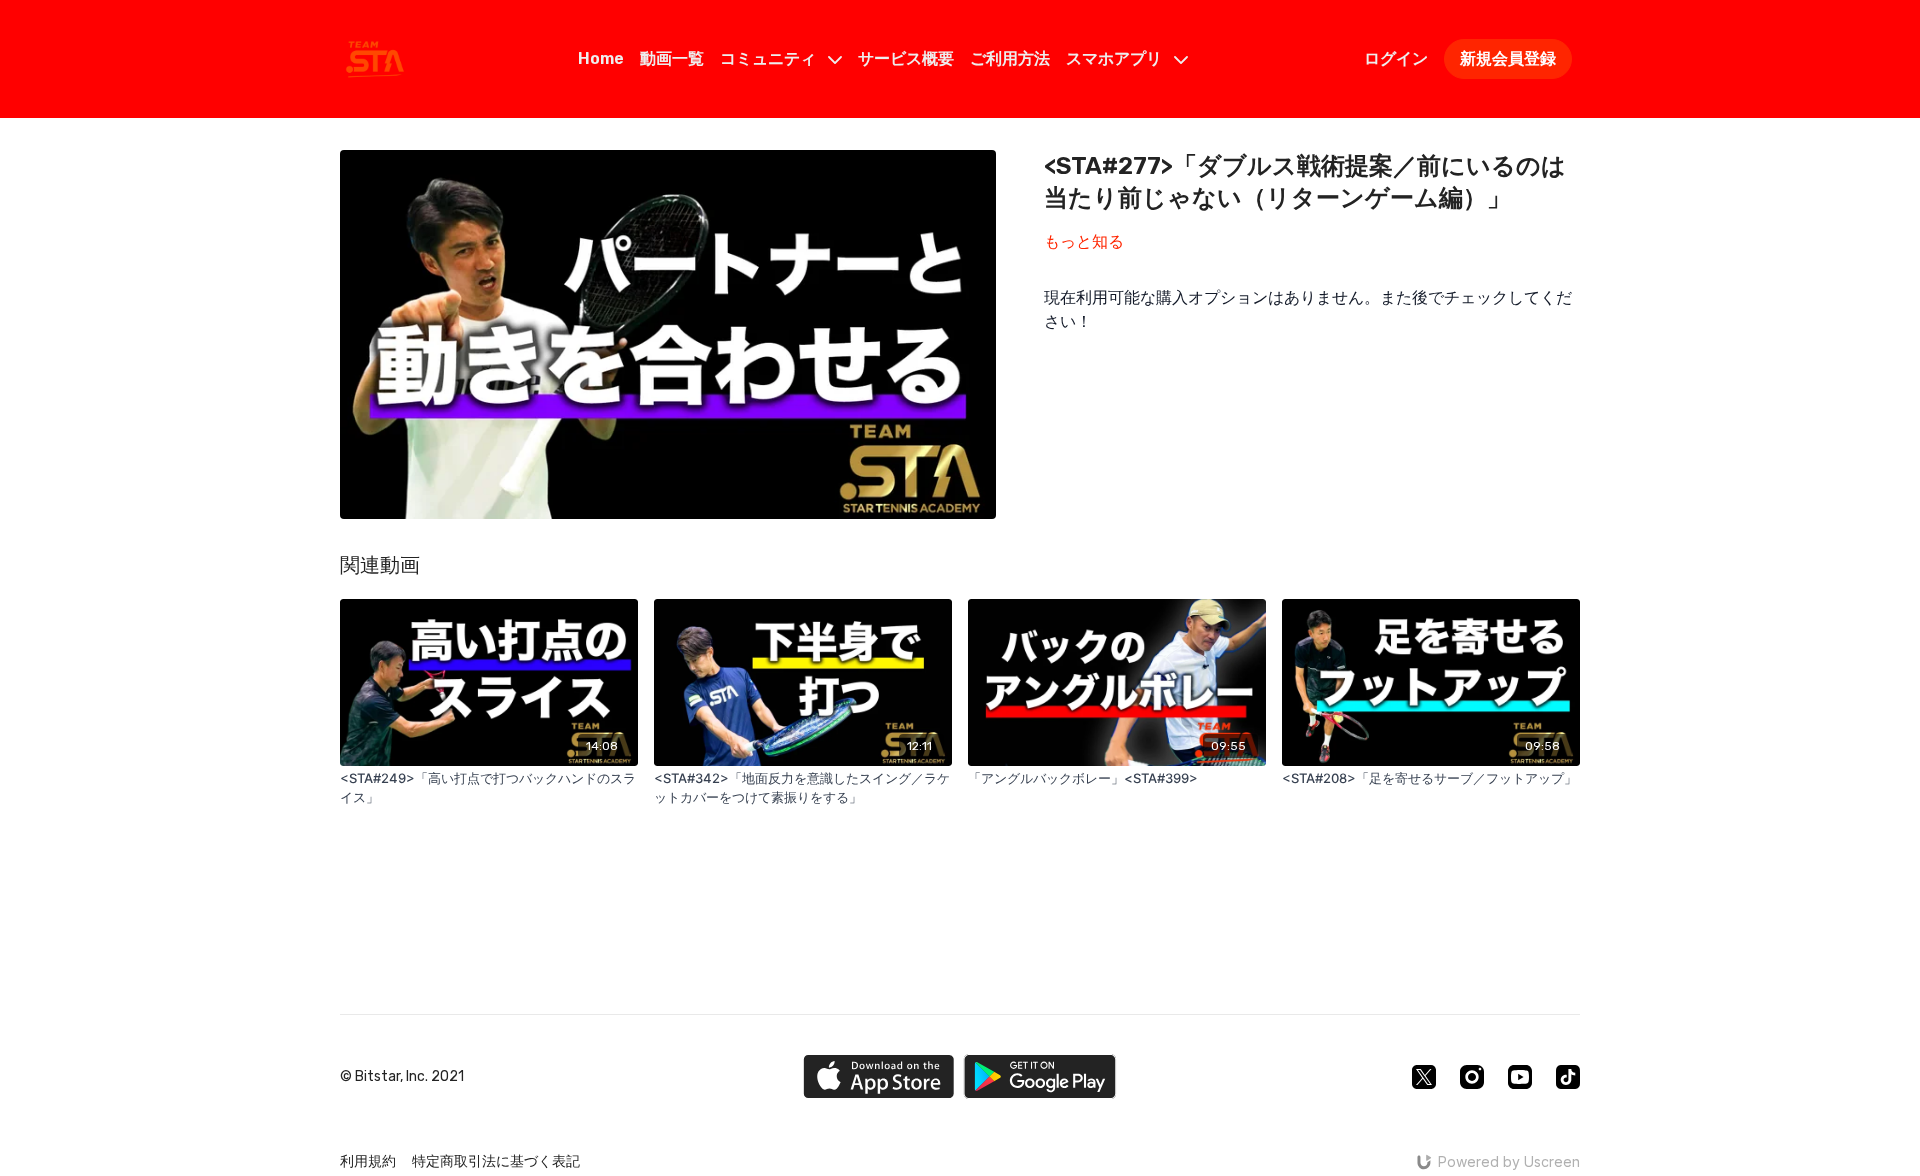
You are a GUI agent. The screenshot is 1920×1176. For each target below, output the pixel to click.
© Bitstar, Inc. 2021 (402, 1077)
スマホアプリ (1116, 58)
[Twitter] (1424, 1077)
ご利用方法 (1010, 58)
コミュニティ (770, 58)
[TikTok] (1568, 1077)
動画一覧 (672, 58)
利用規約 (368, 1161)
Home (601, 58)
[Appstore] (878, 1076)
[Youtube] (1520, 1077)
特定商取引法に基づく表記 (496, 1161)
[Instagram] (1472, 1077)
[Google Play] (1040, 1076)
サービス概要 (906, 58)
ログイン (1396, 58)
